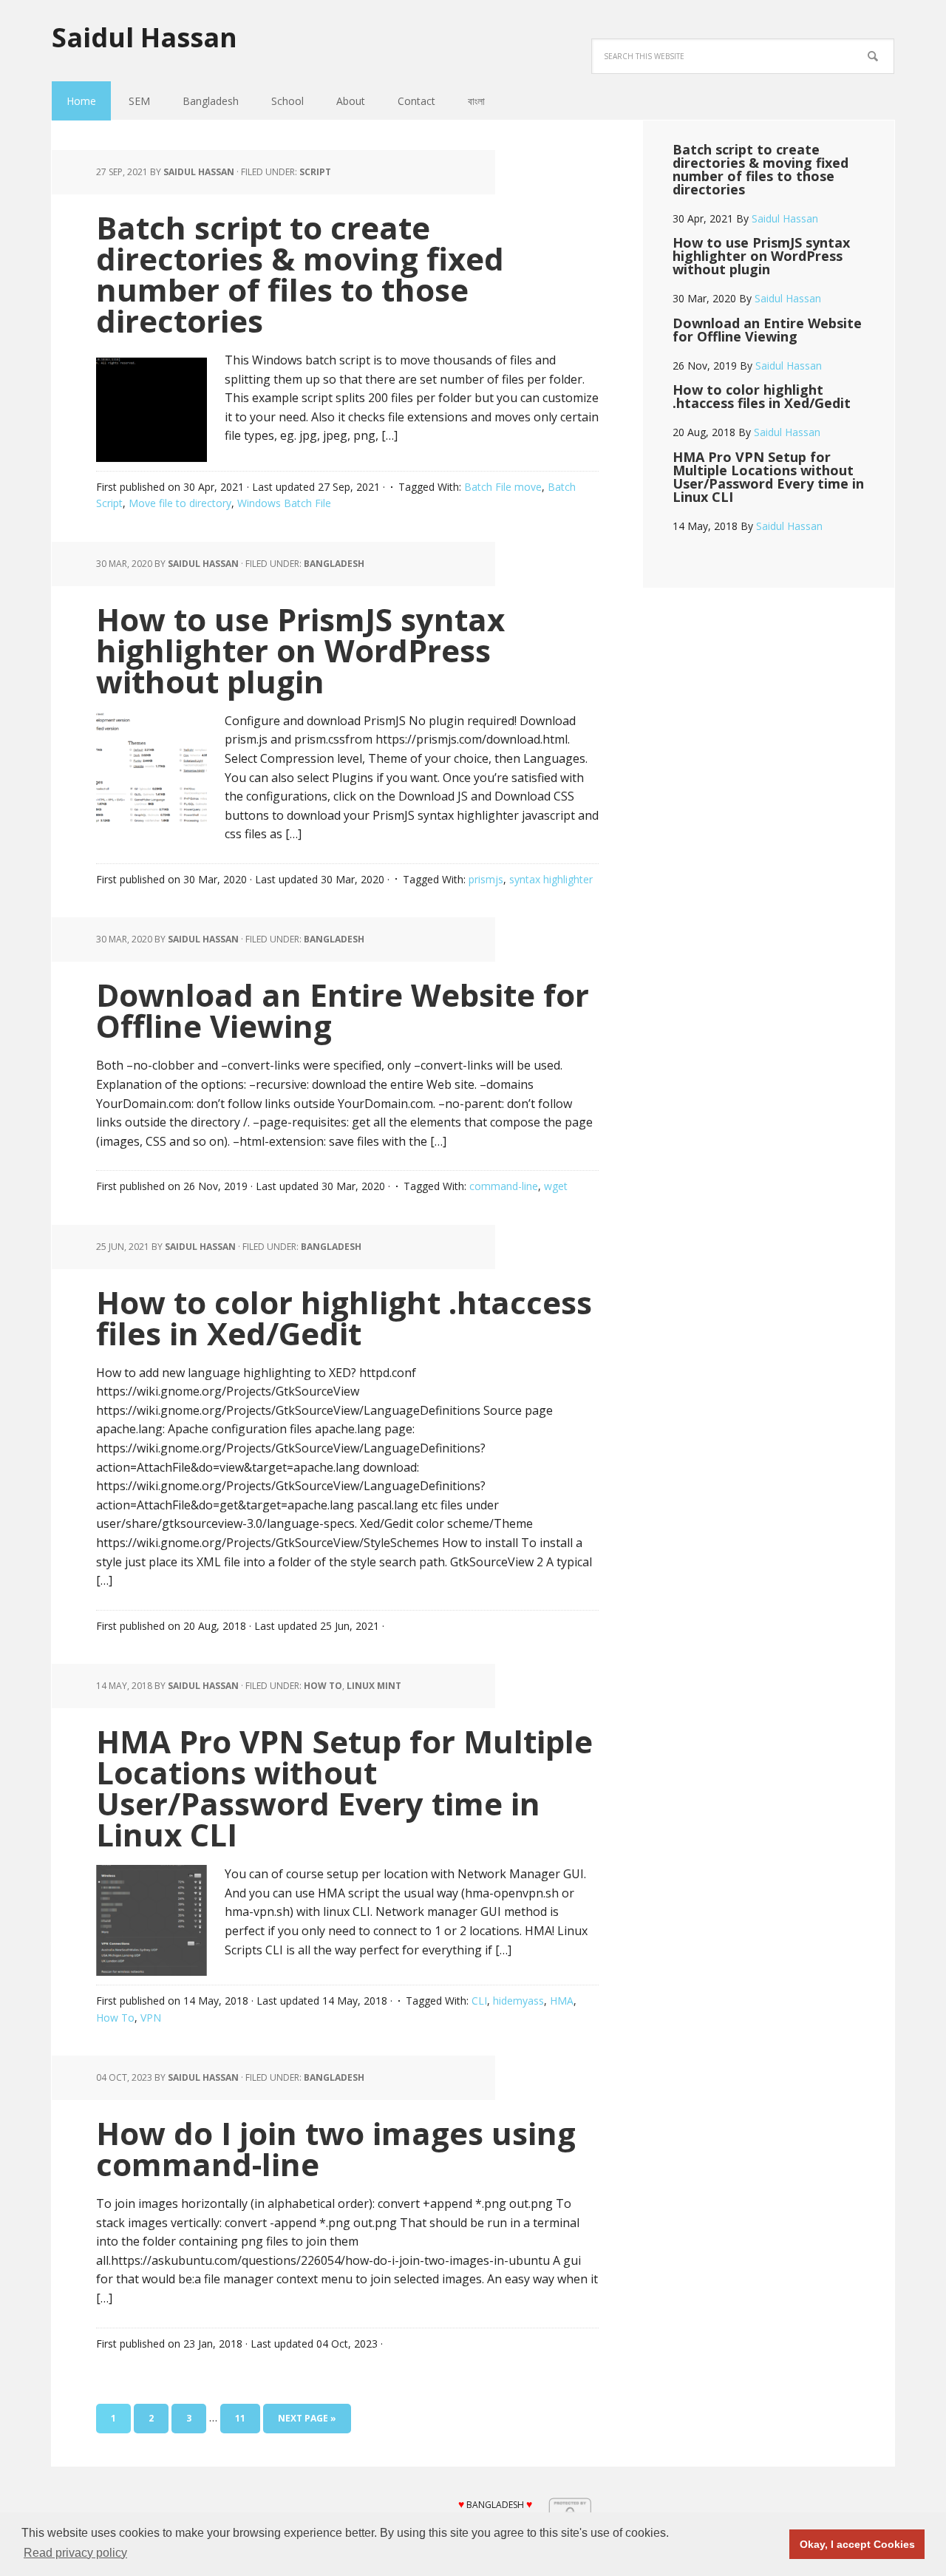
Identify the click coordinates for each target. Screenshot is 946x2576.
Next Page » (307, 2418)
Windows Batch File (284, 503)
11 (240, 2418)
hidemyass (518, 2001)
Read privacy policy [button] (75, 2553)
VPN (151, 2018)
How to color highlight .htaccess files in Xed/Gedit (344, 1318)
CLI (479, 2001)
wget (556, 1186)
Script (315, 172)
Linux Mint (374, 1686)
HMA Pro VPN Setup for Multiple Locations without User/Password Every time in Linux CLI (344, 1788)
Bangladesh (334, 564)
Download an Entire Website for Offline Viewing (343, 1010)
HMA (562, 2001)
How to (323, 1686)
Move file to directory (180, 503)
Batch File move (503, 487)
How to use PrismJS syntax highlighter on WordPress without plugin (300, 650)
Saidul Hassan (144, 37)
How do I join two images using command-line (336, 2148)
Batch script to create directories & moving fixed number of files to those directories (300, 274)
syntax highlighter (551, 879)
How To (115, 2018)
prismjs (486, 879)
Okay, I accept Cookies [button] (857, 2544)
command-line (504, 1186)
